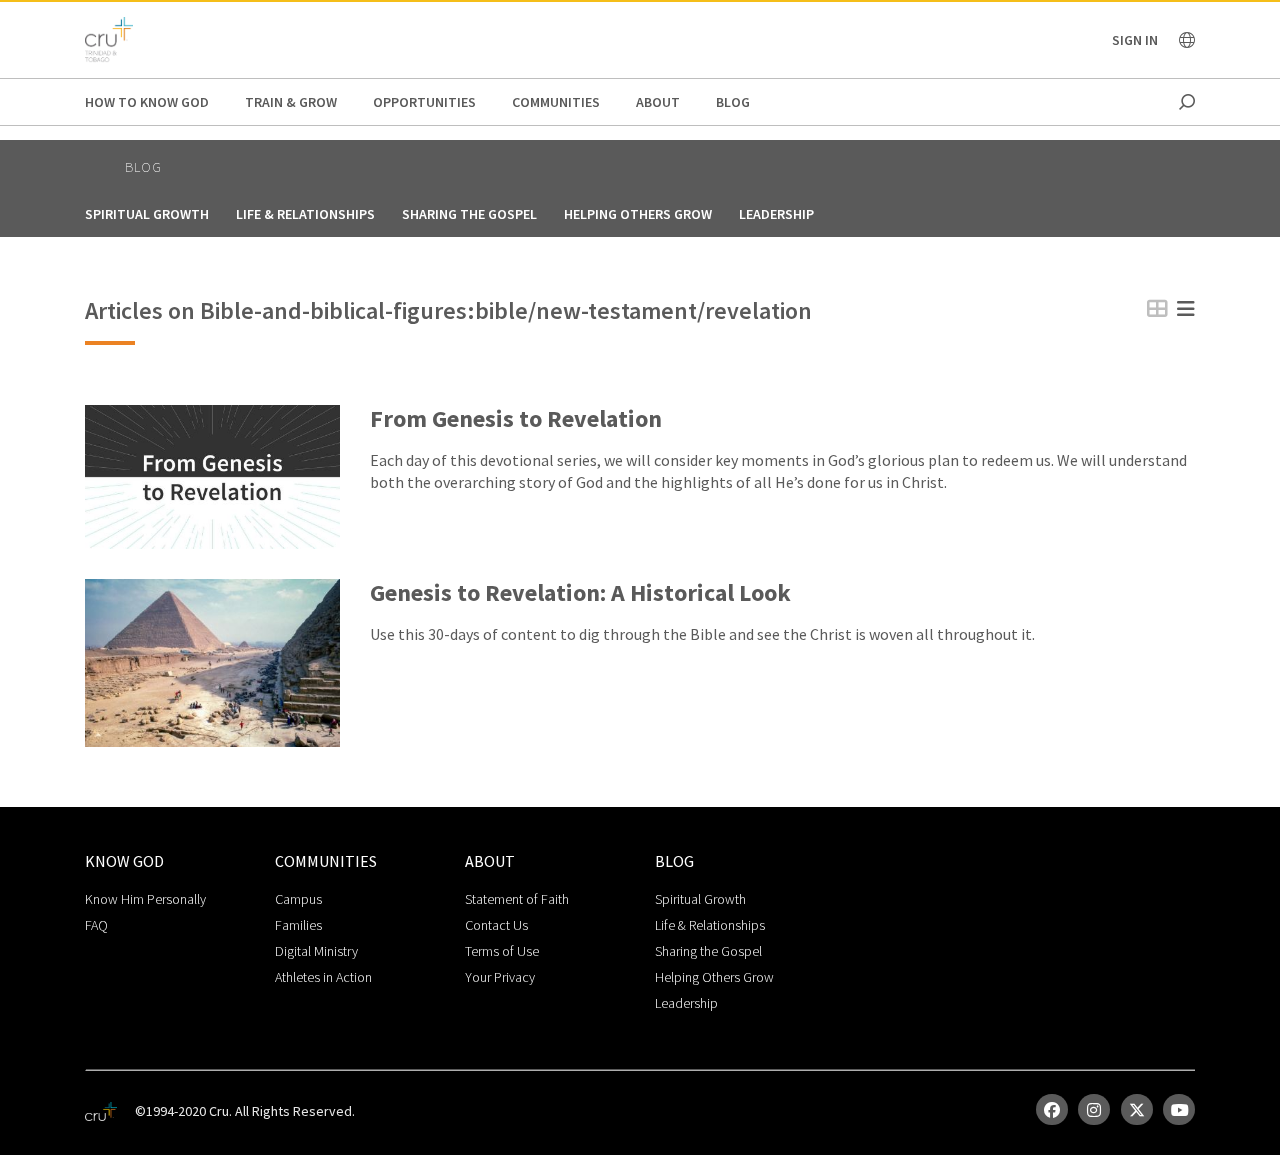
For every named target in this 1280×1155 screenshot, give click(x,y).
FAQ (96, 925)
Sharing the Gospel (469, 214)
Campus (298, 899)
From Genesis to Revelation (516, 419)
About (658, 102)
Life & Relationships (305, 214)
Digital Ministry (316, 951)
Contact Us (496, 925)
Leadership (776, 214)
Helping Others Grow (638, 214)
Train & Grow (291, 102)
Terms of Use (502, 951)
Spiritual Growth (147, 214)
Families (298, 925)
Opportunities (424, 102)
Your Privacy (500, 977)
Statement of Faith (517, 899)
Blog (733, 102)
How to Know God (147, 102)
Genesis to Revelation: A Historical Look (580, 593)
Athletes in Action (323, 977)
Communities (556, 102)
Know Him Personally (145, 899)
